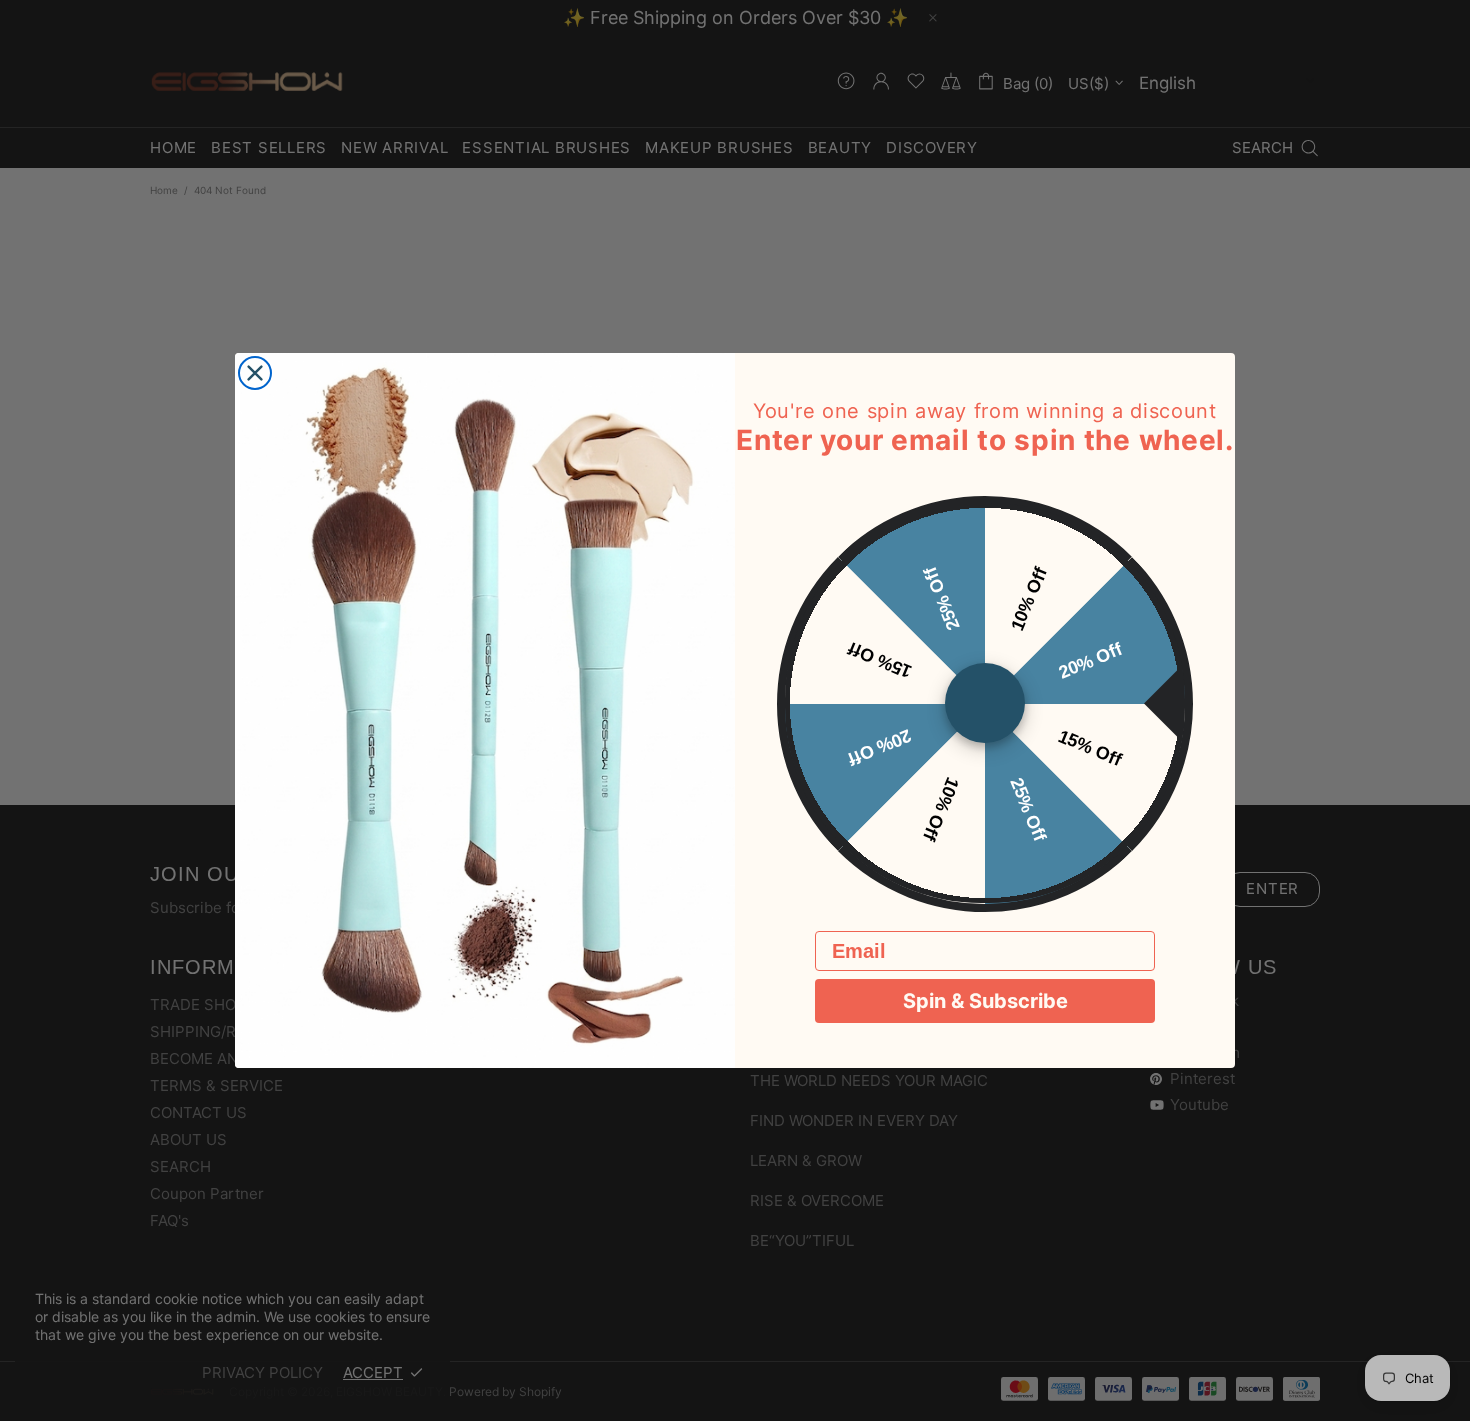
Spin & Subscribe (985, 1002)
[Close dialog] (255, 373)
